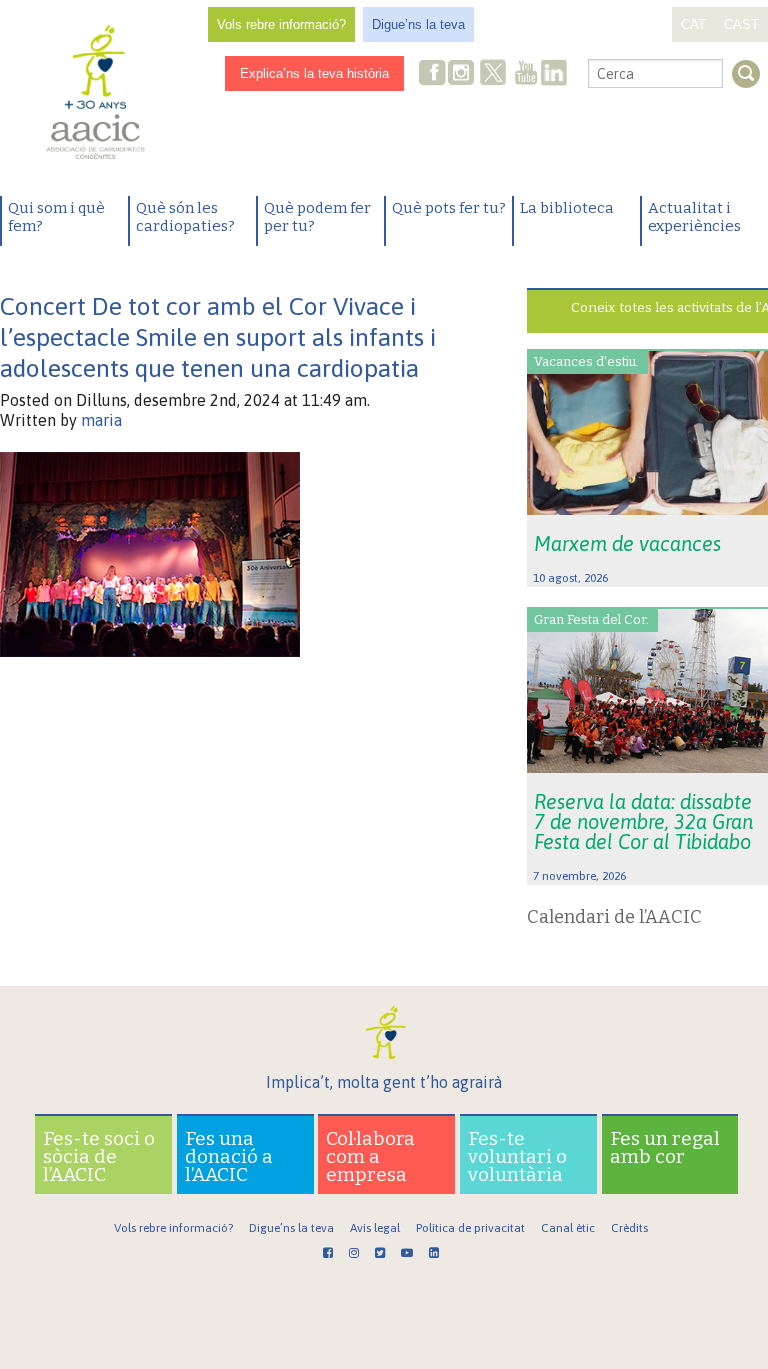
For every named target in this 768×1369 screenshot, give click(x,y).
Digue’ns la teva (418, 24)
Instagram (463, 74)
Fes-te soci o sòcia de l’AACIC (99, 1156)
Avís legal (375, 1228)
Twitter (493, 75)
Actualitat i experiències (694, 217)
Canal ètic (568, 1228)
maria (101, 420)
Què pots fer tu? (449, 208)
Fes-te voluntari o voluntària (517, 1156)
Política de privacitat (470, 1228)
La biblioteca (567, 208)
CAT (693, 24)
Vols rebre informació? (281, 24)
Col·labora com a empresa (370, 1156)
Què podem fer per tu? (317, 217)
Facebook (433, 74)
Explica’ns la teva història (314, 73)
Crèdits (629, 1228)
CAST (741, 24)
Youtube (526, 74)
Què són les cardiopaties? (185, 217)
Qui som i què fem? (56, 217)
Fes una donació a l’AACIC (229, 1156)
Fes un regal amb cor (665, 1147)
